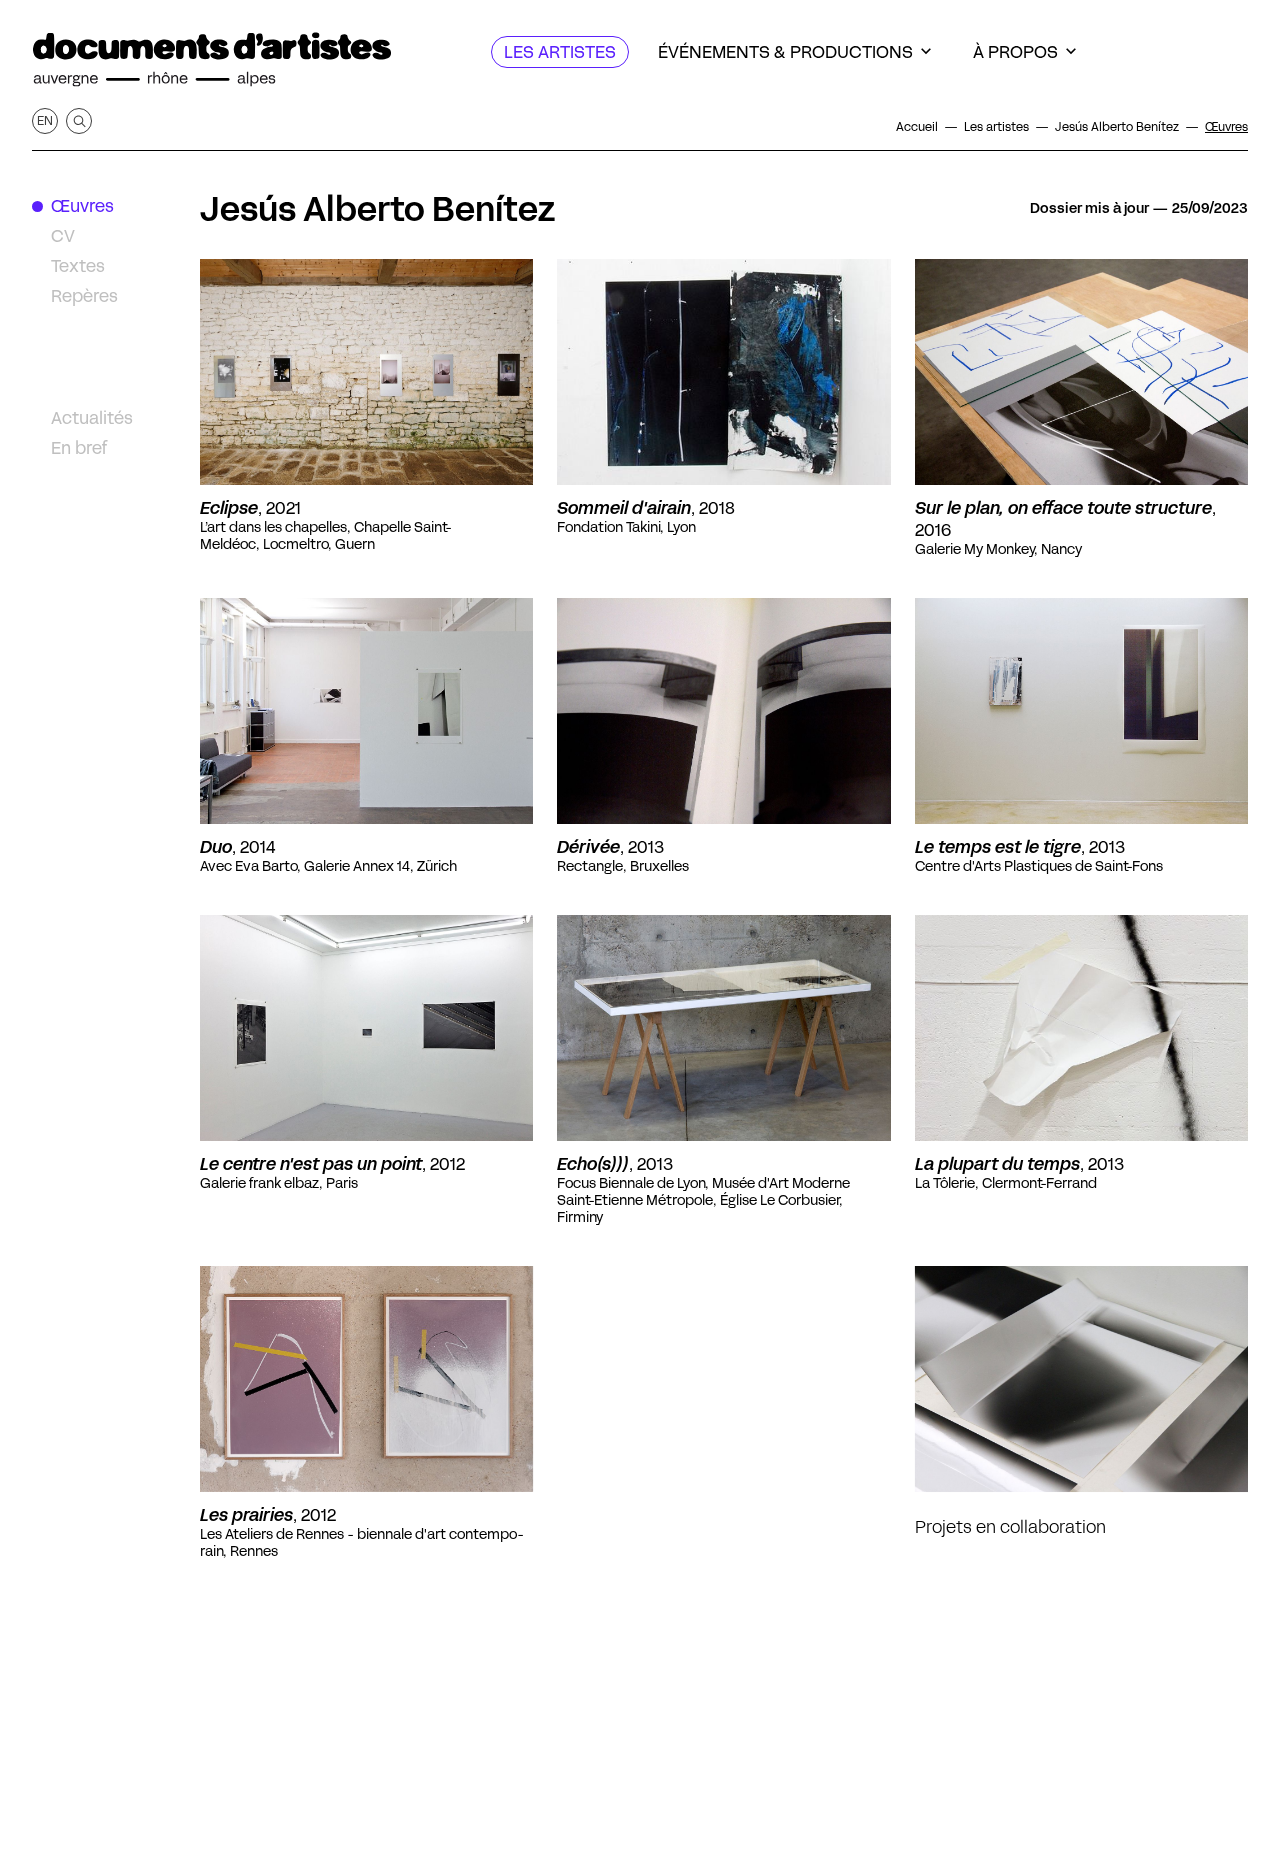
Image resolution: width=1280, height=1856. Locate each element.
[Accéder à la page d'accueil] (212, 60)
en (45, 120)
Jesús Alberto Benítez (377, 209)
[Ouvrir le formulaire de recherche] (79, 121)
